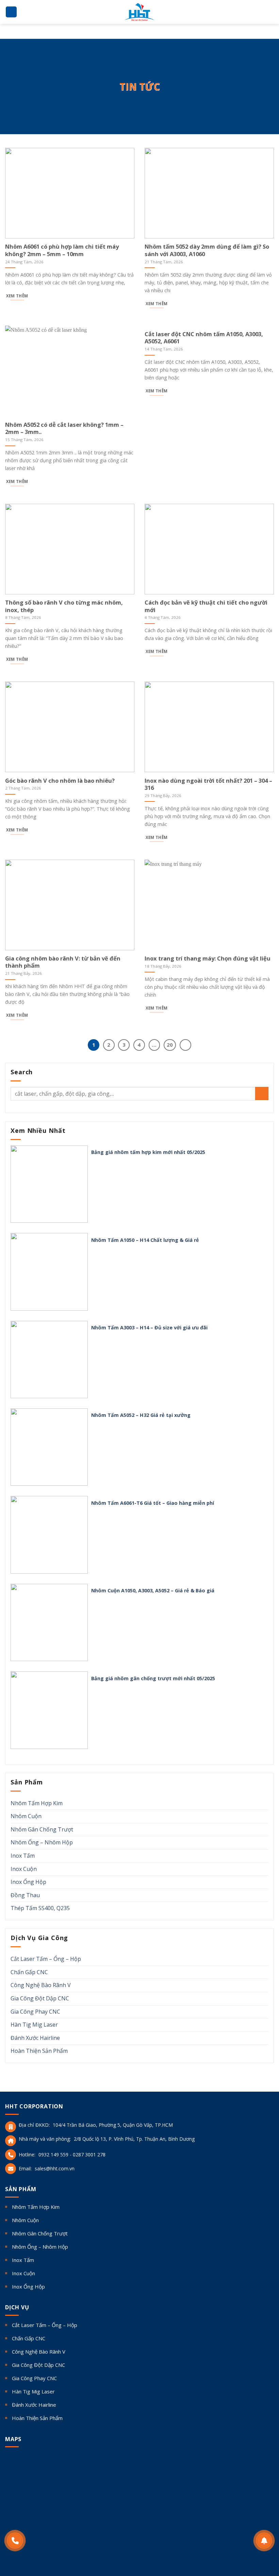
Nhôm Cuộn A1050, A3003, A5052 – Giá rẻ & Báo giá (153, 1591)
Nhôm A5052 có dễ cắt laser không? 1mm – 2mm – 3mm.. (64, 428)
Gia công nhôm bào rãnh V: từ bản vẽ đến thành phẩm (63, 962)
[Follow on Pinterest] (33, 2547)
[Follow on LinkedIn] (44, 2547)
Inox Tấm (23, 1856)
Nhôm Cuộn (26, 1816)
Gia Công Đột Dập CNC (40, 1998)
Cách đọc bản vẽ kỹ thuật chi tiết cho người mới (206, 606)
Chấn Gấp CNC (29, 1972)
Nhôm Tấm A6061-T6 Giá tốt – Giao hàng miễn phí (153, 1503)
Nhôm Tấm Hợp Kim (37, 1803)
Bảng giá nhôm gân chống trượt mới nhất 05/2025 (153, 1679)
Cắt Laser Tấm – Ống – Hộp (46, 1959)
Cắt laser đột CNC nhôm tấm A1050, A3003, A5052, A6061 (204, 338)
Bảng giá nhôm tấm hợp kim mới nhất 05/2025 (148, 1152)
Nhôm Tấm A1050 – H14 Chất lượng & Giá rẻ (145, 1240)
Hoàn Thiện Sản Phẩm (39, 2051)
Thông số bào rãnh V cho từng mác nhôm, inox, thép (64, 606)
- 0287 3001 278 (88, 2155)
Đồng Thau (25, 1895)
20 (170, 1045)
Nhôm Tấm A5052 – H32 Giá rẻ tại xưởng (141, 1415)
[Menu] (11, 12)
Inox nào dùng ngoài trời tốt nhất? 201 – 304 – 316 (208, 784)
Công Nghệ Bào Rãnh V (41, 1985)
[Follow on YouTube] (55, 2547)
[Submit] (262, 1094)
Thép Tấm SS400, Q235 (40, 1908)
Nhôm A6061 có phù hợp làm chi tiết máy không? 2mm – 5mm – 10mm (62, 250)
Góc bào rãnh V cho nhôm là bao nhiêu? (60, 781)
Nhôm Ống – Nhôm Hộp (42, 1842)
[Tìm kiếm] (271, 12)
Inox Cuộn (24, 1869)
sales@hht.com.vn (55, 2168)
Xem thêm (17, 296)
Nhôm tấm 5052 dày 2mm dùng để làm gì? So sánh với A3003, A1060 (207, 250)
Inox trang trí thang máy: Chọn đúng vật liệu (208, 958)
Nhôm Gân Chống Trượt (42, 1829)
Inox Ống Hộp (28, 1882)
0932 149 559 (53, 2155)
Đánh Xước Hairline (35, 2038)
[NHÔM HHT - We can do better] (139, 12)
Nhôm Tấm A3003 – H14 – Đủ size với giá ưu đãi (149, 1328)
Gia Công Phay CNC (35, 2012)
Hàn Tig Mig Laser (34, 2025)
